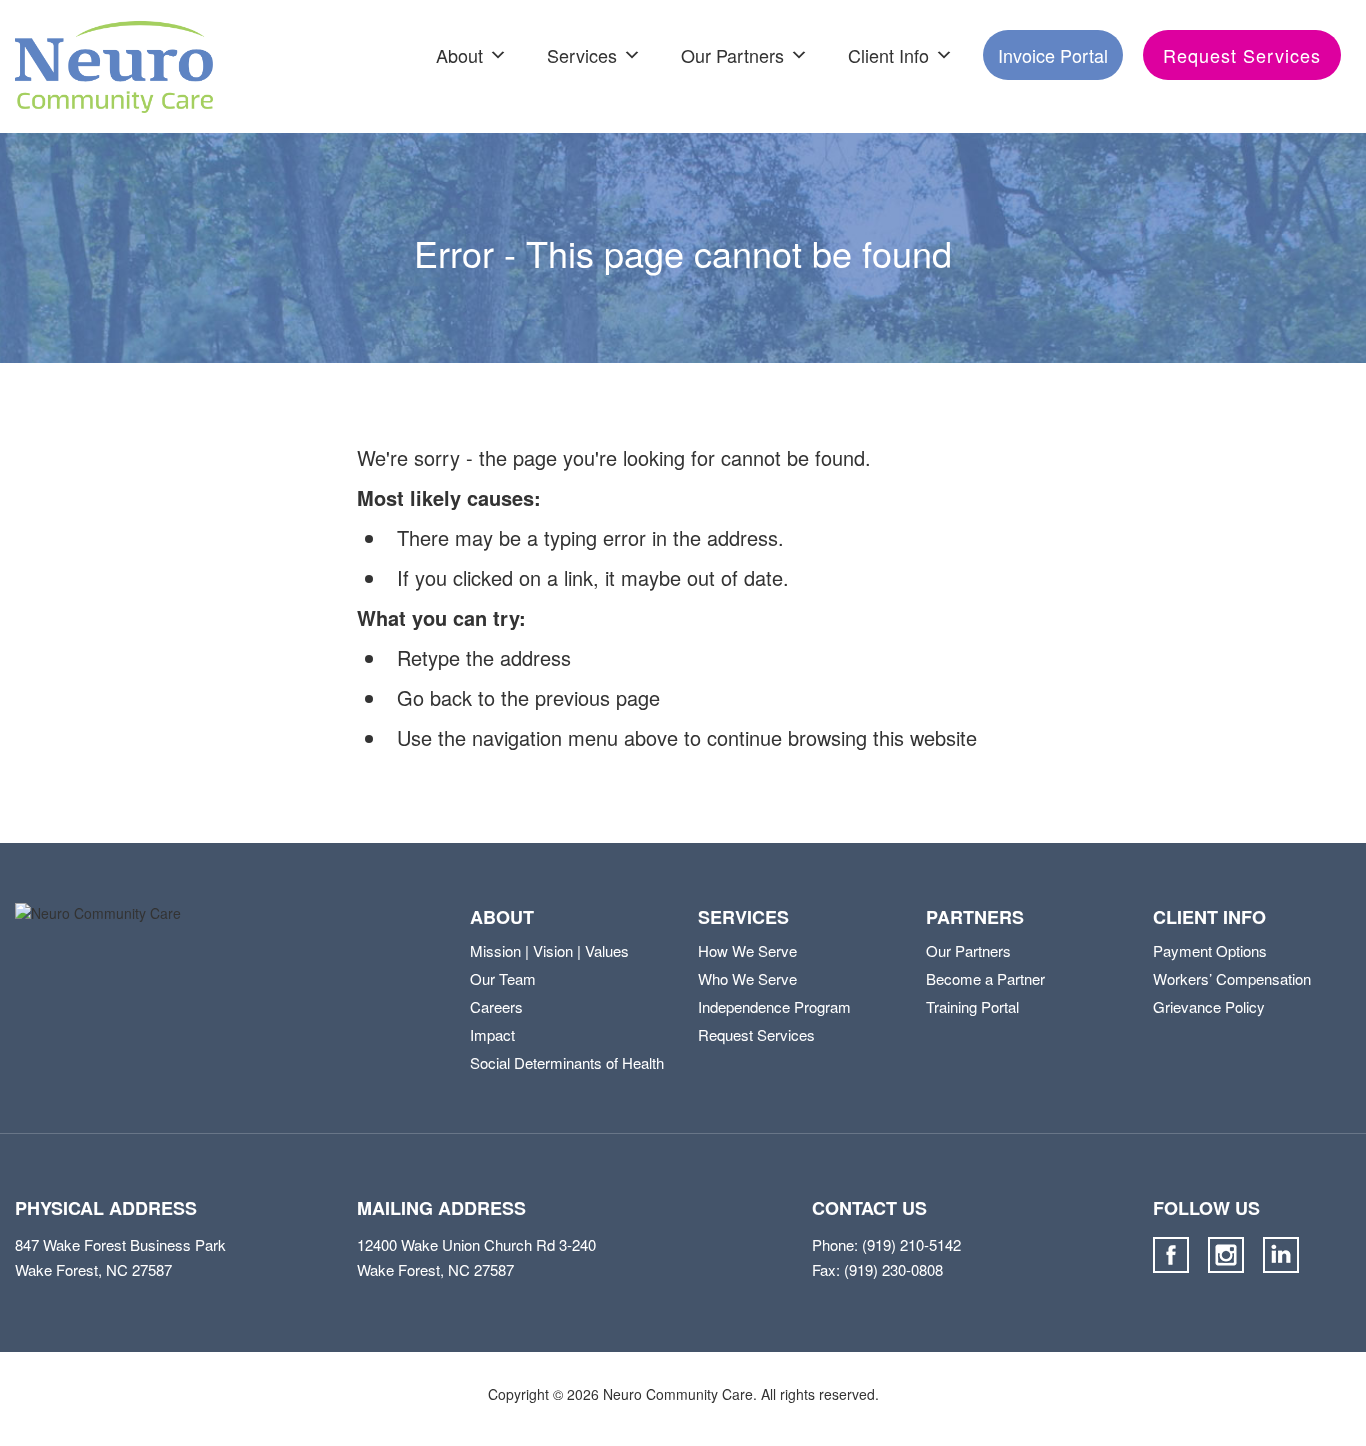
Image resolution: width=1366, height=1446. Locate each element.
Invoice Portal (1053, 55)
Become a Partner (985, 978)
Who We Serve (747, 978)
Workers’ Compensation (1232, 978)
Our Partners (732, 55)
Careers (496, 1006)
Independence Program (774, 1006)
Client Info (888, 55)
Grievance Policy (1209, 1006)
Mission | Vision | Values (549, 950)
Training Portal (972, 1006)
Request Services (1242, 55)
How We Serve (747, 950)
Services (582, 55)
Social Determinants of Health (567, 1062)
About (459, 55)
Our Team (503, 978)
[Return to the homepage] (114, 66)
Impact (492, 1034)
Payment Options (1210, 950)
